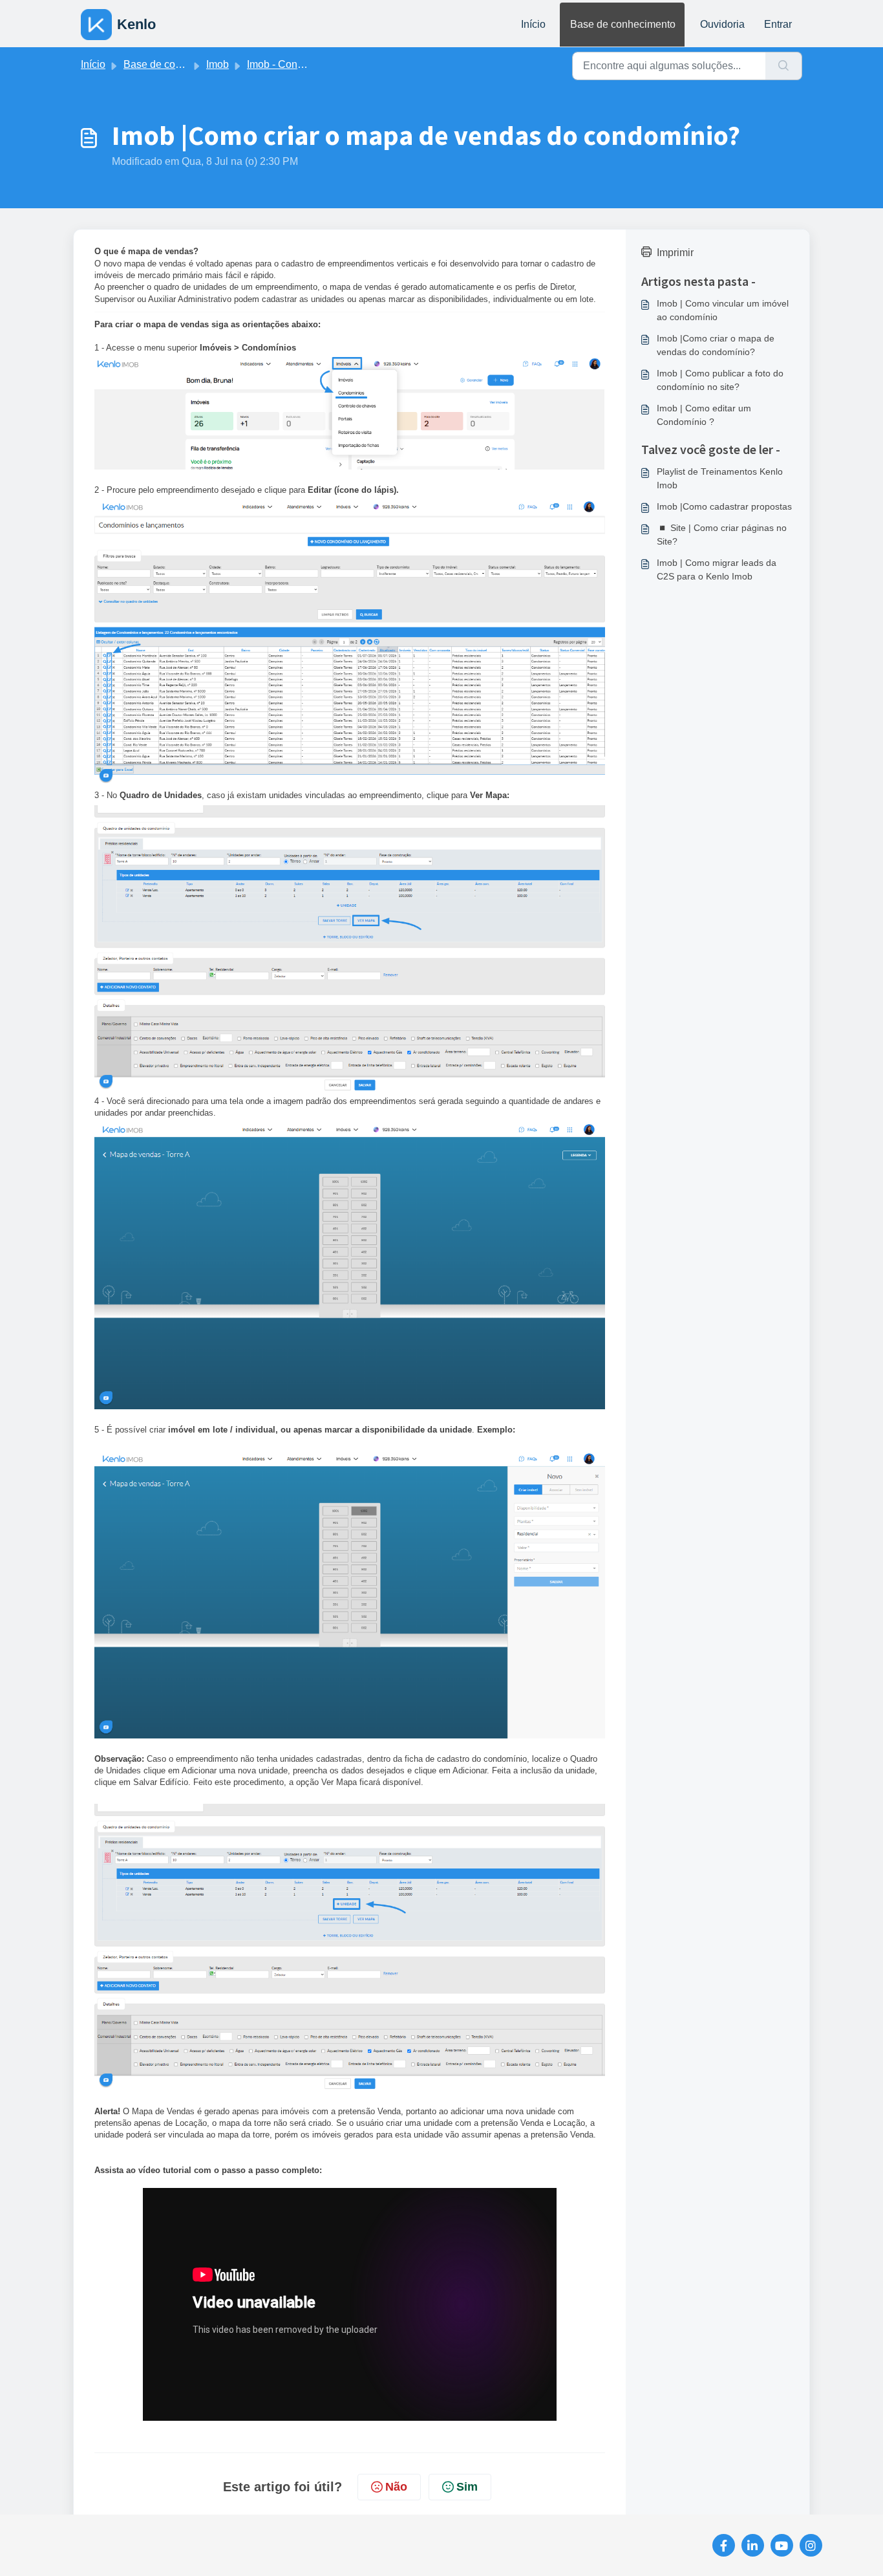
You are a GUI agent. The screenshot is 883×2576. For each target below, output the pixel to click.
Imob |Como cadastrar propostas (724, 506)
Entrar (778, 24)
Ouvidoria (722, 24)
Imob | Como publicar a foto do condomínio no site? (720, 380)
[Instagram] (811, 2545)
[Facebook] (724, 2545)
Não (396, 2487)
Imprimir (675, 253)
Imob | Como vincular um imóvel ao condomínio (723, 310)
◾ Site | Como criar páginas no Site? (722, 535)
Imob (218, 64)
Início (533, 24)
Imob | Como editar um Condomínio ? (704, 415)
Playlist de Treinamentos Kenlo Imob (720, 478)
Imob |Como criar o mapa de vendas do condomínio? (716, 345)
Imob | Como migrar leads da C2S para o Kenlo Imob (717, 569)
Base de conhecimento (623, 24)
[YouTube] (782, 2545)
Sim (467, 2487)
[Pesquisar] (784, 66)
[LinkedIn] (753, 2545)
